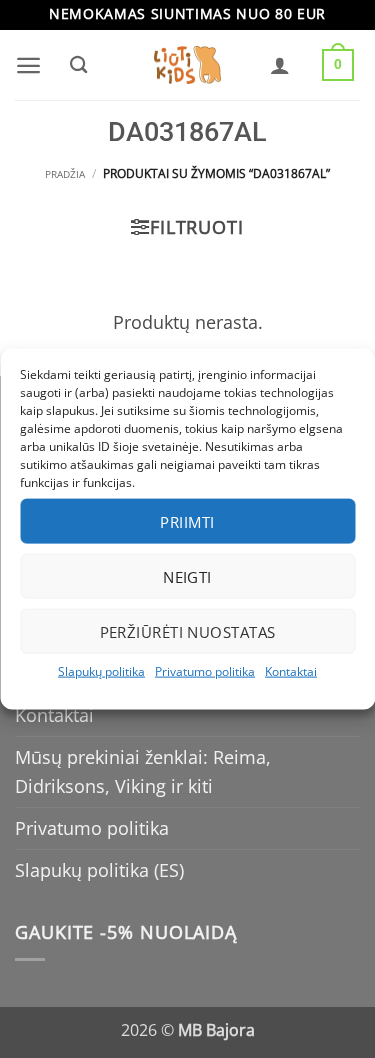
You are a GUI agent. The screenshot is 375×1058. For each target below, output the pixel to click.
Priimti (187, 521)
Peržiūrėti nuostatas (188, 631)
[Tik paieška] (78, 65)
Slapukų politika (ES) (99, 870)
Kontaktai (291, 671)
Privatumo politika (205, 671)
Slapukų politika (101, 671)
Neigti (187, 576)
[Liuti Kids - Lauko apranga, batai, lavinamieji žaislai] (188, 65)
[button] (28, 65)
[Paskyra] (280, 65)
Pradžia (65, 174)
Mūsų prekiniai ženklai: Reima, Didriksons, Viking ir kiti (143, 771)
